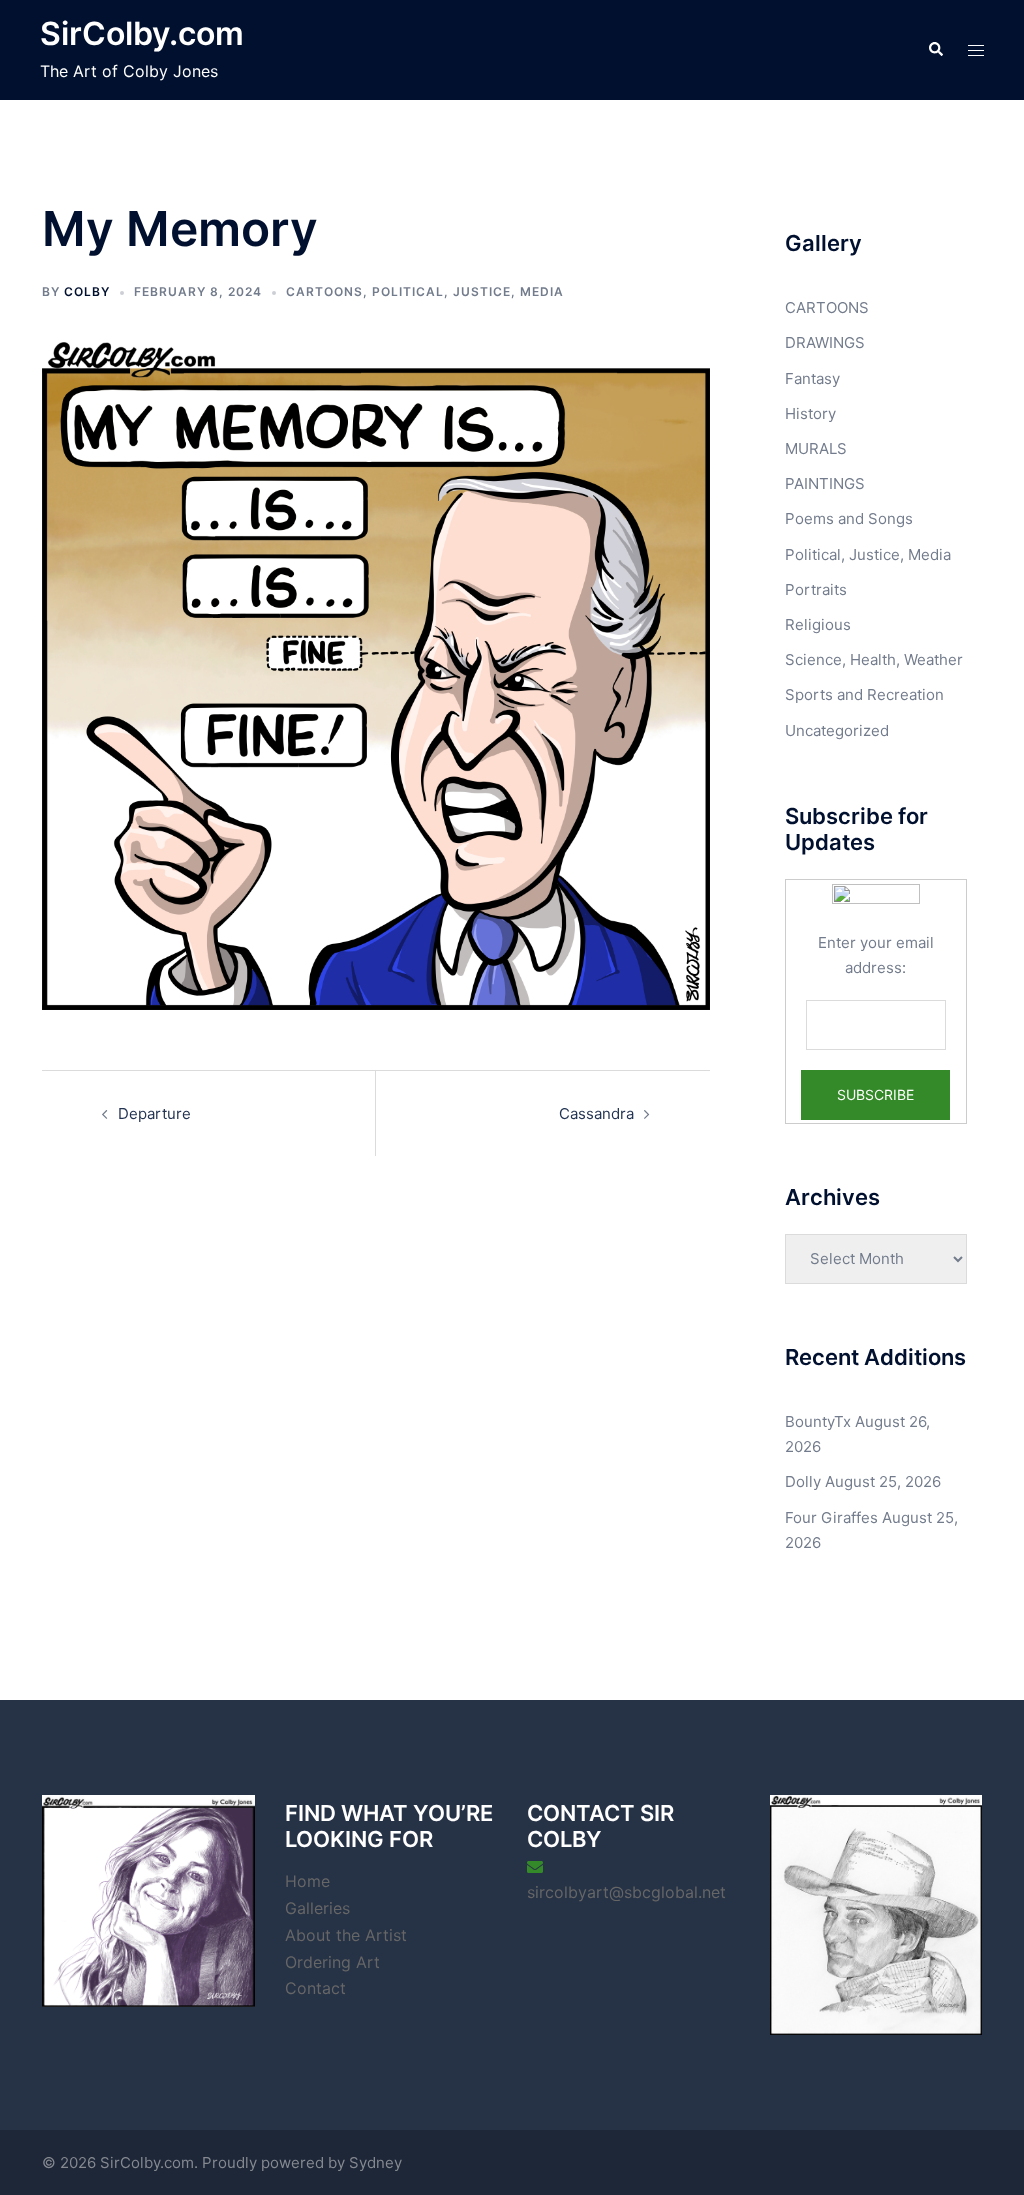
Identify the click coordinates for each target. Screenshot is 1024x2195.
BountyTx (818, 1421)
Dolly (803, 1481)
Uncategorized (837, 730)
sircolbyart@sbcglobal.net (626, 1892)
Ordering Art (332, 1962)
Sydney (375, 2162)
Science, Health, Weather (874, 659)
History (810, 413)
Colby (87, 291)
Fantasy (812, 378)
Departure (154, 1113)
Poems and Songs (849, 518)
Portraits (816, 589)
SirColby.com (142, 33)
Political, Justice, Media (468, 291)
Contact (315, 1988)
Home (307, 1881)
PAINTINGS (825, 483)
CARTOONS (324, 291)
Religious (818, 624)
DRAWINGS (825, 342)
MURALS (816, 448)
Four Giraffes (831, 1517)
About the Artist (346, 1935)
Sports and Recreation (864, 694)
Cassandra (596, 1113)
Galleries (317, 1908)
